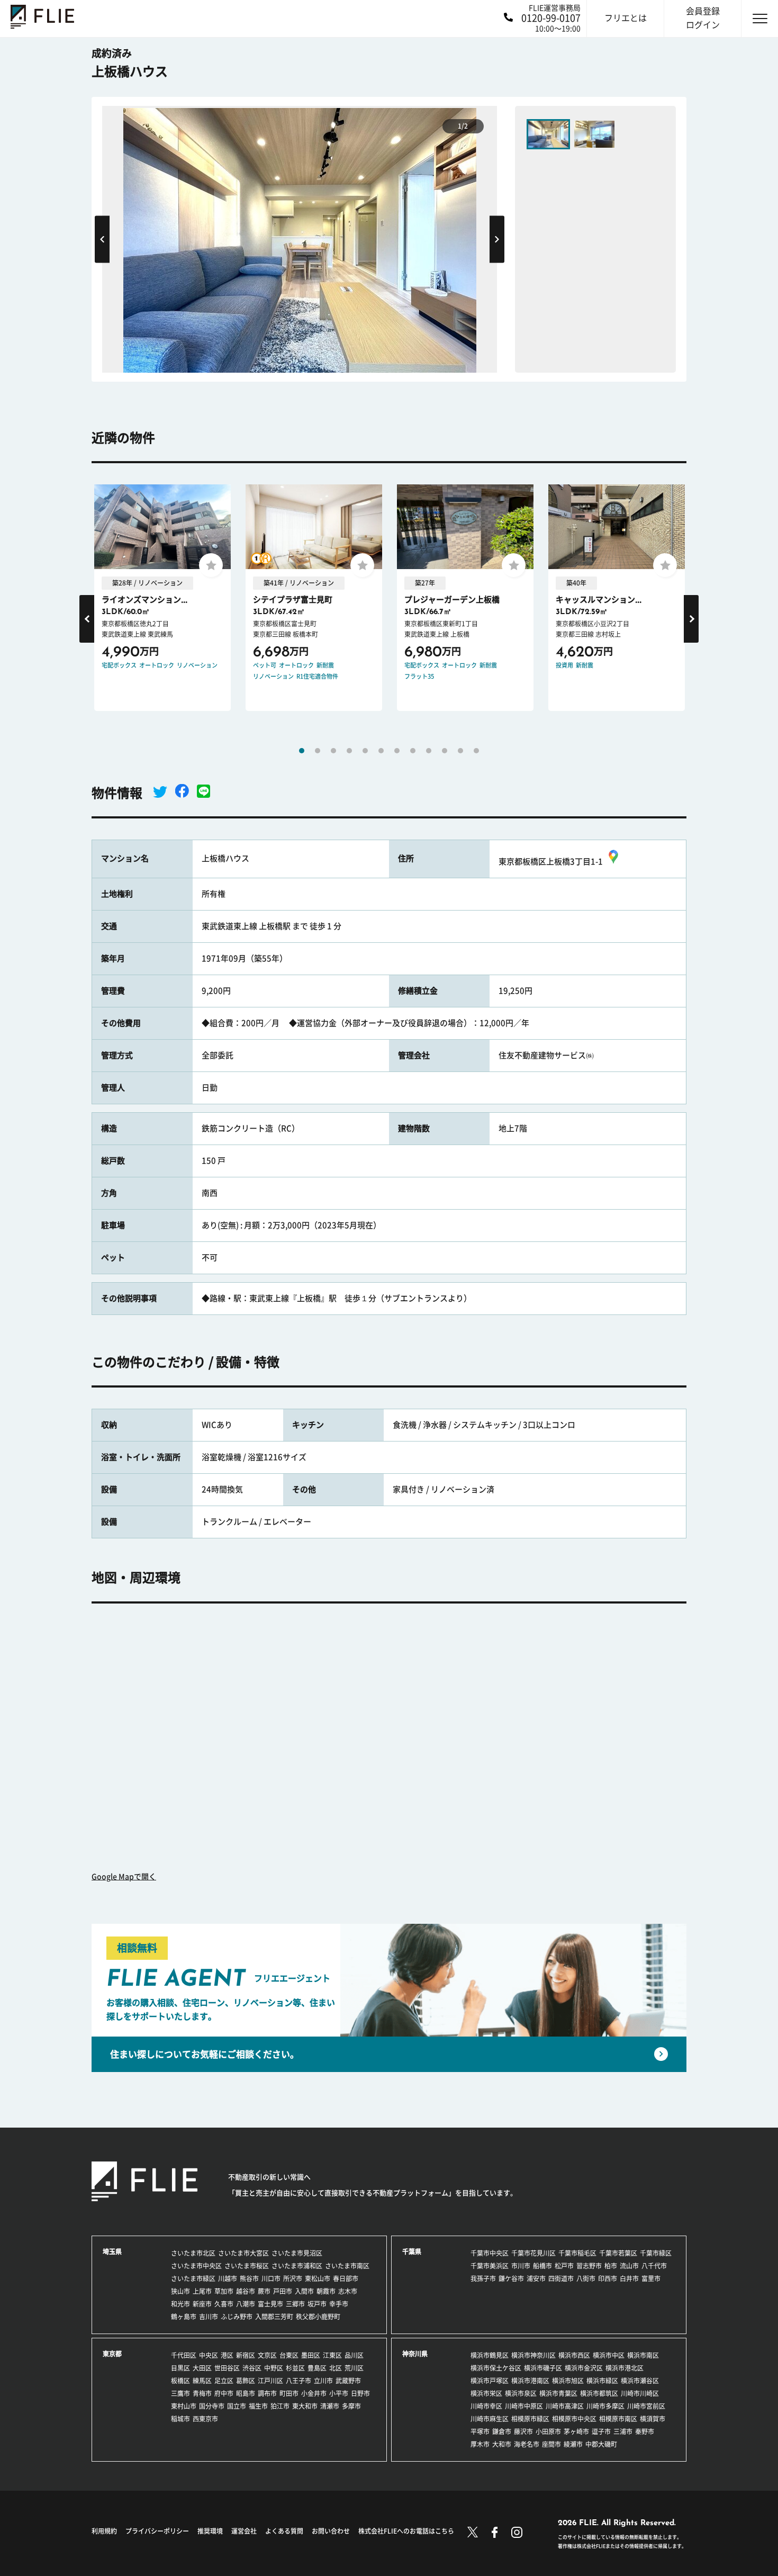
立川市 (323, 2381)
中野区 (274, 2368)
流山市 (629, 2266)
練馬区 (202, 2381)
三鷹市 (180, 2393)
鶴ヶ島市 (184, 2317)
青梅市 (202, 2393)
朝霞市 (326, 2291)
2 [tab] (318, 751)
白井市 (629, 2278)
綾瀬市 (573, 2444)
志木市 (348, 2291)
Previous (102, 239)
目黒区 (180, 2368)
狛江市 (280, 2406)
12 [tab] (476, 751)
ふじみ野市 (237, 2317)
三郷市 (295, 2304)
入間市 (304, 2291)
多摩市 (351, 2406)
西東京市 (205, 2419)
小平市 (339, 2393)
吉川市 (209, 2317)
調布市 (267, 2393)
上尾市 (202, 2291)
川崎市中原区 (524, 2406)
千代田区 (184, 2355)
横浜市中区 (609, 2355)
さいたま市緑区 (193, 2278)
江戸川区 (270, 2381)
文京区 (267, 2355)
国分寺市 (212, 2406)
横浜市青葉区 (558, 2393)
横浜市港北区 (625, 2368)
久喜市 (224, 2304)
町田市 (289, 2393)
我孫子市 (483, 2278)
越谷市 (246, 2291)
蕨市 (264, 2291)
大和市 (502, 2444)
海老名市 (527, 2444)
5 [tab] (365, 751)
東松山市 (318, 2278)
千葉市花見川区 (533, 2253)
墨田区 (311, 2355)
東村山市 (184, 2406)
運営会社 (244, 2531)
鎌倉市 (502, 2431)
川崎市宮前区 (646, 2406)
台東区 (289, 2355)
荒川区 (354, 2368)
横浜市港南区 (530, 2381)
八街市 (586, 2278)
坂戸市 (317, 2304)
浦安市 (536, 2278)
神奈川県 (415, 2354)
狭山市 (180, 2291)
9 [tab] (429, 751)
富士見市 (270, 2304)
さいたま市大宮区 (243, 2253)
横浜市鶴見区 (490, 2355)
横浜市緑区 (602, 2381)
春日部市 (346, 2278)
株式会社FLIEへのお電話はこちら (406, 2531)
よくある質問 (284, 2531)
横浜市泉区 (521, 2393)
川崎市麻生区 (490, 2419)
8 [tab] (413, 751)
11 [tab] (460, 751)
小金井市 (314, 2393)
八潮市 (246, 2304)
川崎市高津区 (565, 2406)
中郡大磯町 (601, 2444)
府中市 (224, 2393)
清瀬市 (330, 2406)
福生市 (258, 2406)
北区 (336, 2368)
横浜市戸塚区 (490, 2381)
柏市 (611, 2266)
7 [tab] (397, 751)
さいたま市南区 (347, 2266)
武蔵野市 (348, 2381)
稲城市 (180, 2419)
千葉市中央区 (490, 2253)
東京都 (112, 2354)
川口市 (271, 2278)
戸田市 (283, 2291)
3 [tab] (333, 751)
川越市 (228, 2278)
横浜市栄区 (486, 2393)
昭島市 (246, 2393)
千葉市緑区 (656, 2253)
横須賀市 (653, 2419)
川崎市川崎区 (640, 2393)
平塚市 (480, 2431)
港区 (227, 2355)
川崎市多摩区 (605, 2406)
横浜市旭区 (568, 2381)
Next (497, 239)
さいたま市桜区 (247, 2266)
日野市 (360, 2393)
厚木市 (480, 2444)
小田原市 (548, 2431)
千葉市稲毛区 (577, 2253)
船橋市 (542, 2266)
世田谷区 (227, 2368)
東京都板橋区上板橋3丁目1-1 (551, 862)
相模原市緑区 (530, 2419)
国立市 (237, 2406)
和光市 (180, 2304)
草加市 (224, 2291)
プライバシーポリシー (157, 2531)
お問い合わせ (331, 2531)
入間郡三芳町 (274, 2317)
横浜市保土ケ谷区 (496, 2368)
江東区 (332, 2355)
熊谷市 (249, 2278)
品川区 (354, 2355)
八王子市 (298, 2381)
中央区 (209, 2355)
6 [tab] (381, 751)
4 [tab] (349, 751)
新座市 (202, 2304)
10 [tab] (445, 751)
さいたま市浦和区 (297, 2266)
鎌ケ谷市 (511, 2278)
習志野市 (589, 2266)
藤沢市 (523, 2431)
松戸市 (564, 2266)
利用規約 (104, 2531)
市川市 (521, 2266)
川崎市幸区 (486, 2406)
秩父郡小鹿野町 (318, 2317)
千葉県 (412, 2251)
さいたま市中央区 (196, 2266)
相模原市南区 (618, 2419)
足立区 (224, 2381)
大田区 (202, 2368)
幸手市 (339, 2304)
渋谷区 (252, 2368)
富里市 (651, 2278)
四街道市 (561, 2278)
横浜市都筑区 (599, 2393)
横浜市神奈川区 (533, 2355)
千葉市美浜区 (490, 2266)
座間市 (551, 2444)
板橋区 (180, 2381)
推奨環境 (210, 2531)
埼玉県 (112, 2251)
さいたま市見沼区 (297, 2253)
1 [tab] (302, 751)
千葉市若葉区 (618, 2253)
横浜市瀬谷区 (640, 2381)
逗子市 (601, 2431)
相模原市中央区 (574, 2419)
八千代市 (654, 2266)
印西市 (608, 2278)
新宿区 (246, 2355)
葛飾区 (246, 2381)
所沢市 (293, 2278)
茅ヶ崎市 (576, 2431)
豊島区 (317, 2368)
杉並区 (295, 2368)
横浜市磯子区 (543, 2368)
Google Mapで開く (124, 1877)
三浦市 (623, 2431)
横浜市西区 (574, 2355)
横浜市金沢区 (584, 2368)
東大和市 (305, 2406)
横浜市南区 (643, 2355)
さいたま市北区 (193, 2253)
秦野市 (645, 2431)
